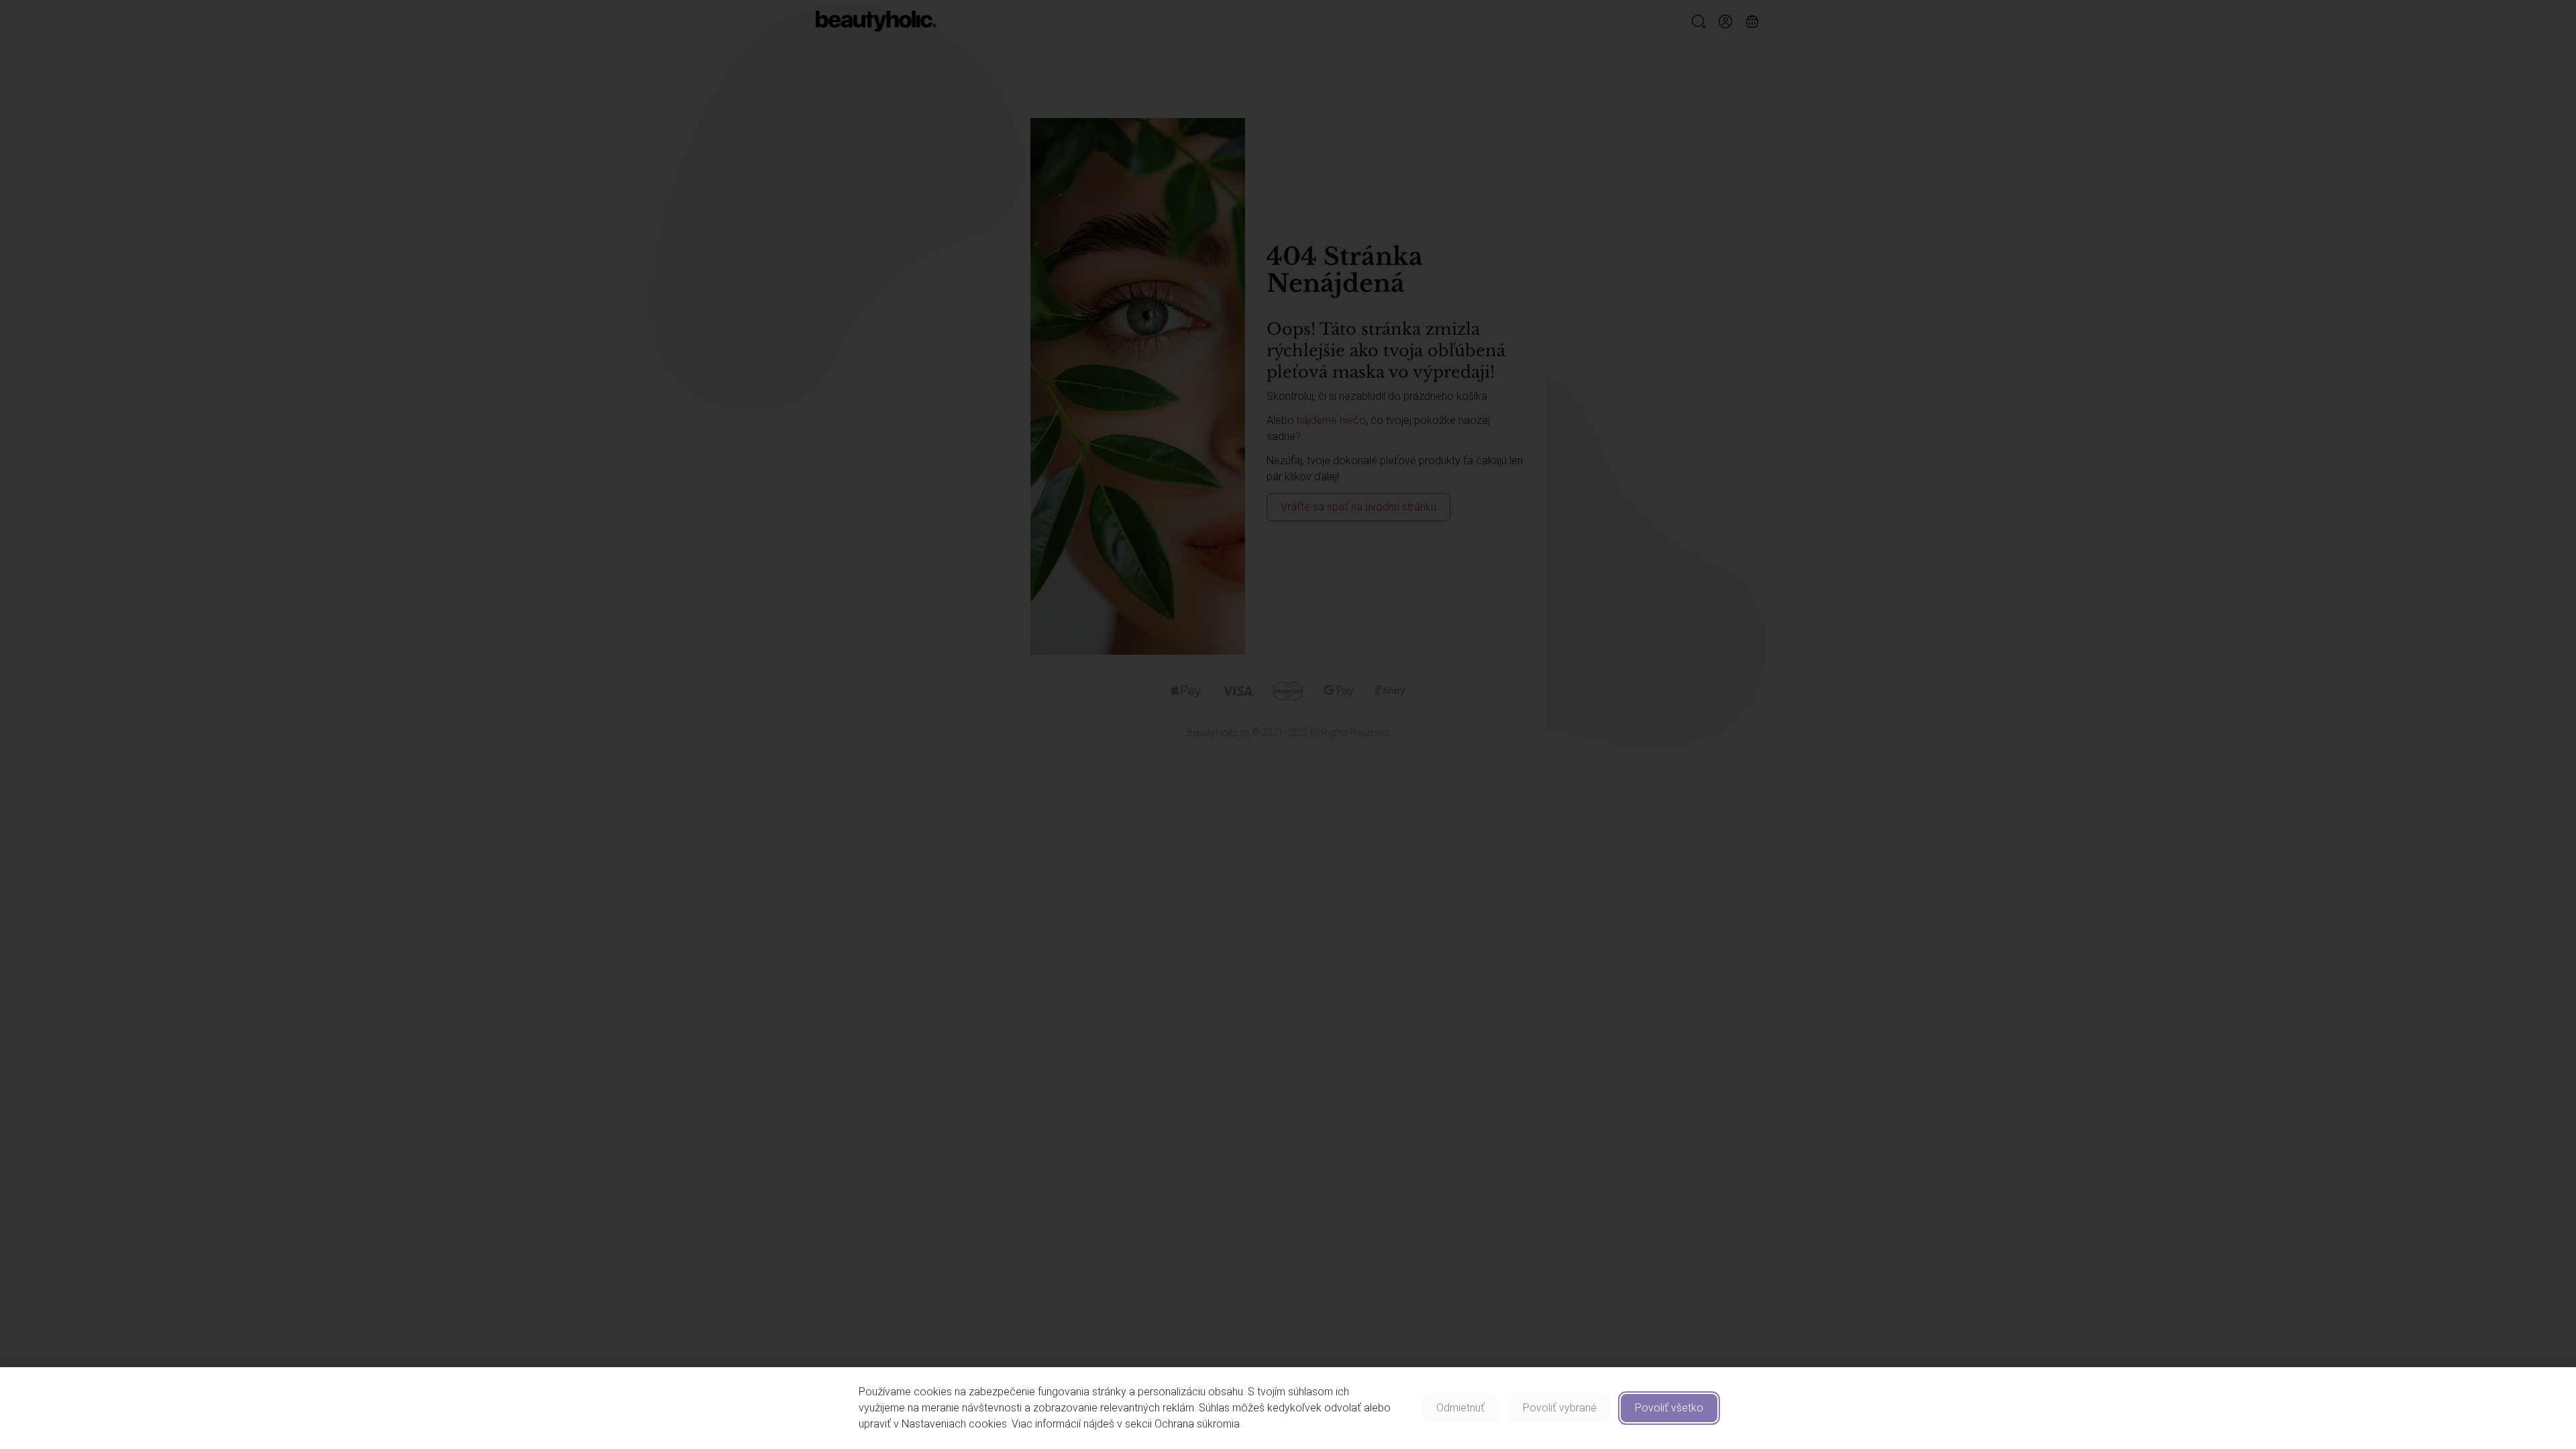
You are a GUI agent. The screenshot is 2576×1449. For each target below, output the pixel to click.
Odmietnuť (1460, 1408)
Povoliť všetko (1669, 1408)
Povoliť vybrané (1560, 1408)
